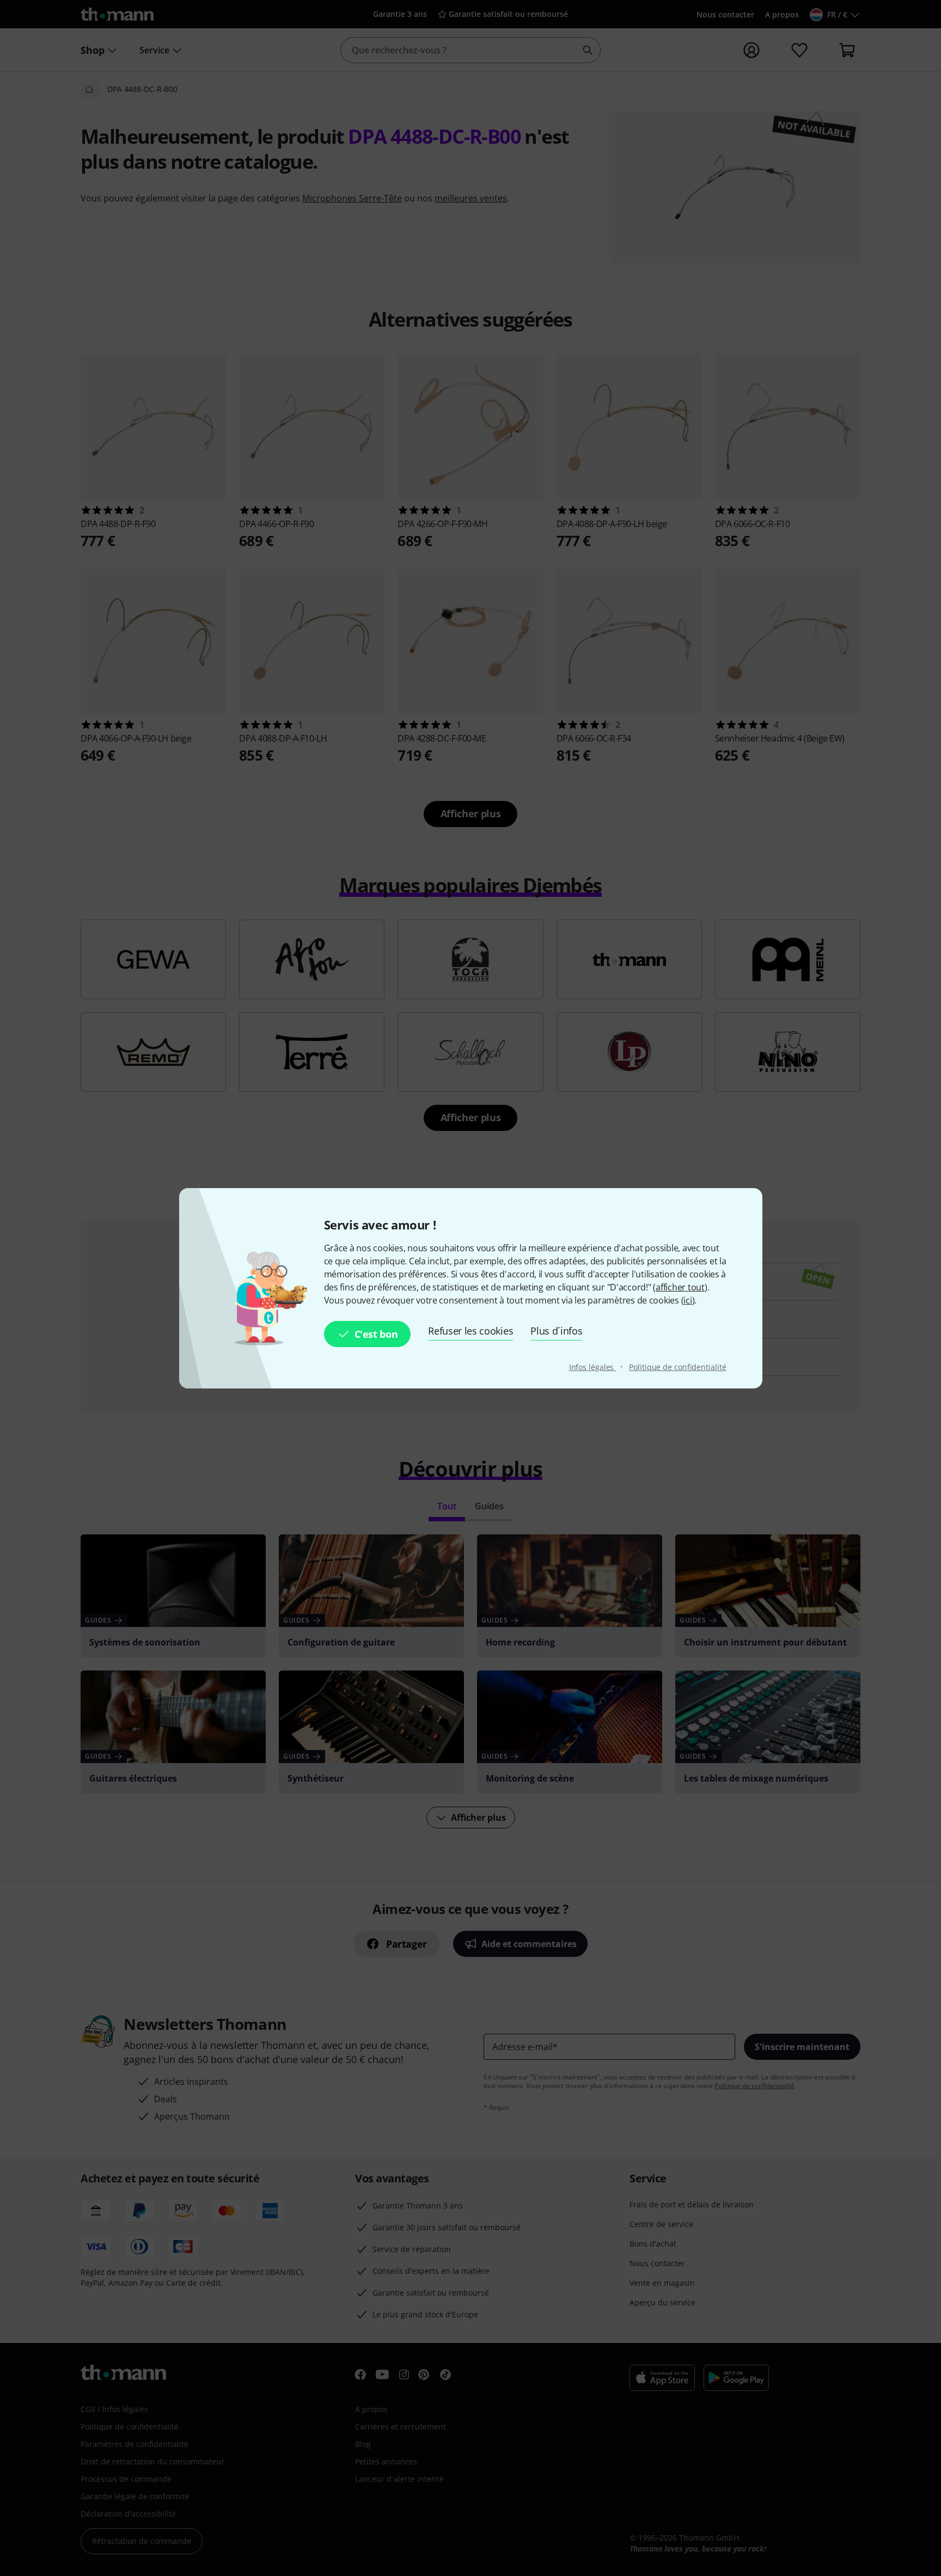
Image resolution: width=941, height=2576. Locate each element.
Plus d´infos (556, 1331)
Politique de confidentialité (677, 1367)
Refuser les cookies (471, 1331)
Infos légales (593, 1367)
